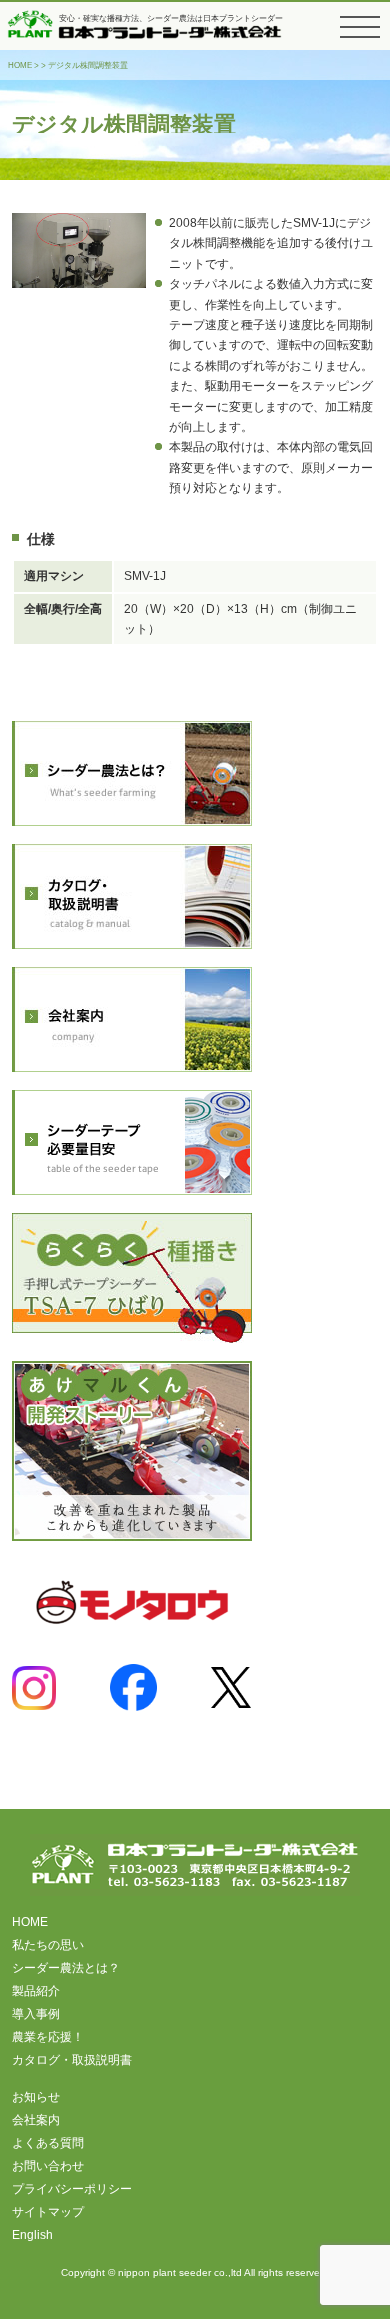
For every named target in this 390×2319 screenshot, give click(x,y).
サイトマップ (48, 2212)
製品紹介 (36, 1991)
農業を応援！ (48, 2037)
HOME (20, 65)
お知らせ (36, 2097)
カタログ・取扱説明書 (72, 2060)
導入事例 (36, 2014)
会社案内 (36, 2120)
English (32, 2235)
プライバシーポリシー (72, 2189)
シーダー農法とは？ (66, 1968)
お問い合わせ (48, 2166)
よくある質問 (48, 2143)
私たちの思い (48, 1945)
